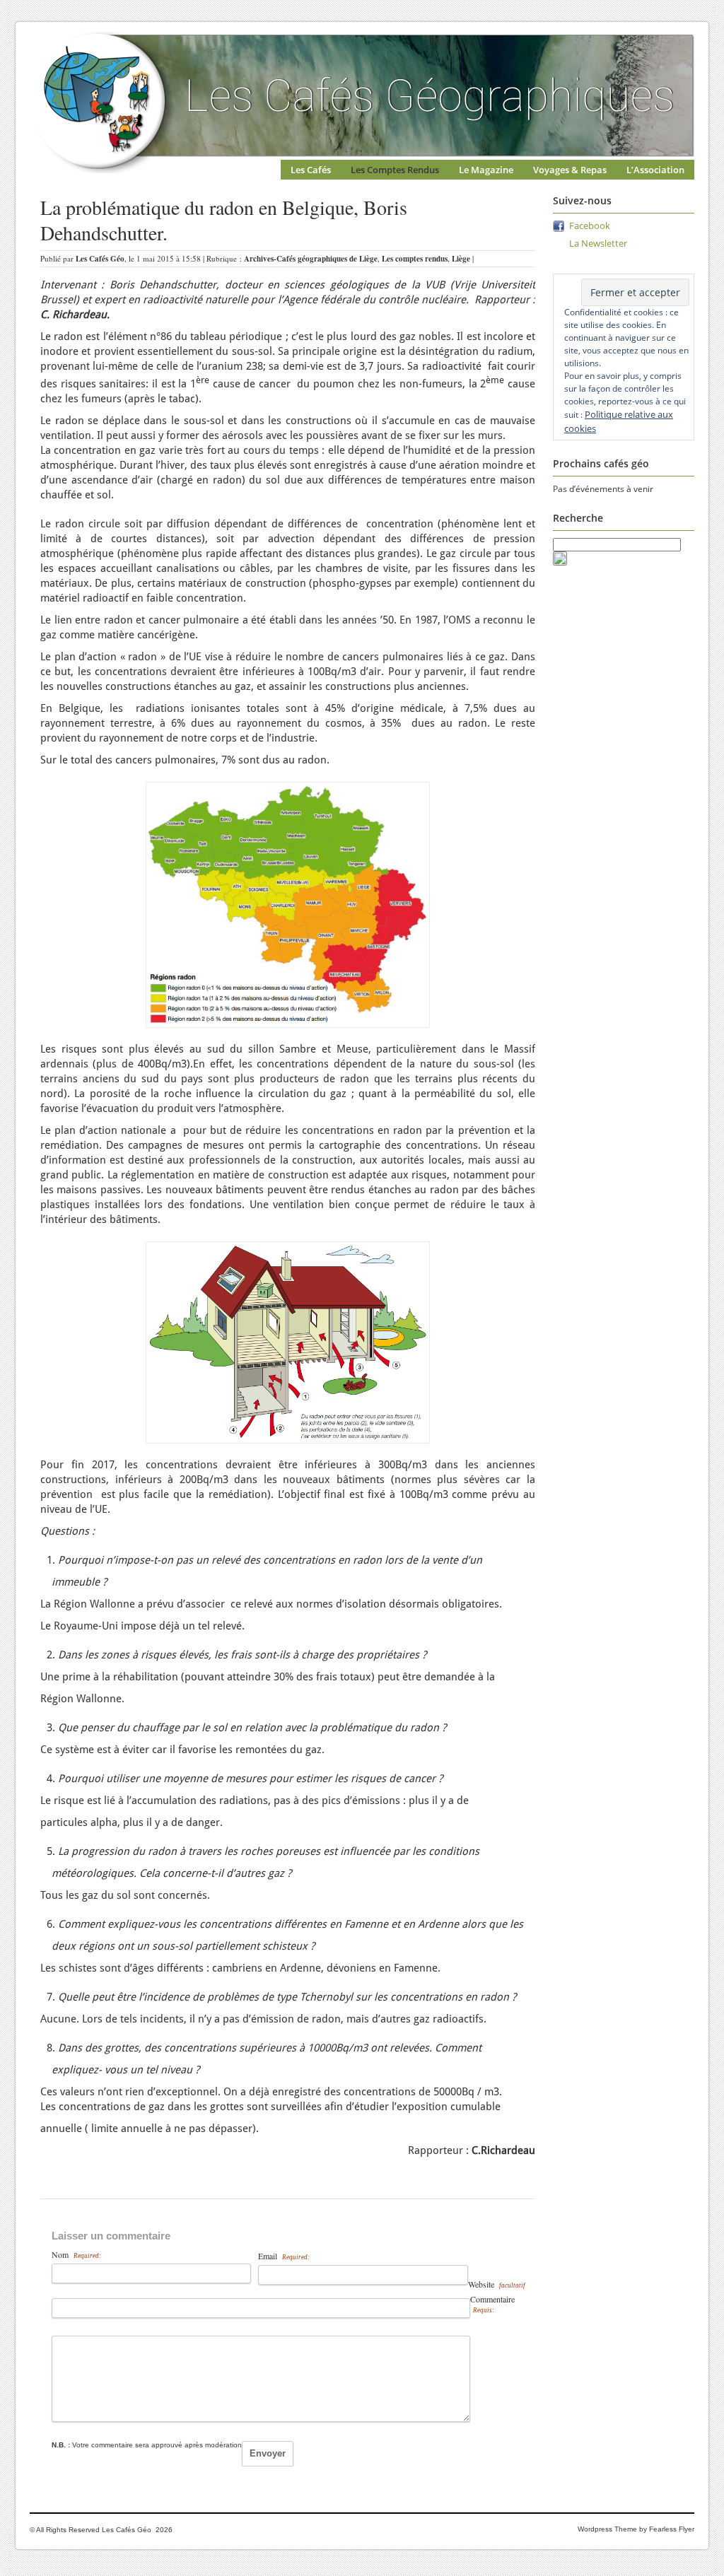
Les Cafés (311, 170)
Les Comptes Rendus (395, 170)
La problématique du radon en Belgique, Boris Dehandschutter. (224, 220)
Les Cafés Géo (100, 259)
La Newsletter (598, 243)
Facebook (590, 226)
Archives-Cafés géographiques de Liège (311, 259)
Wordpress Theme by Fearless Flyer (636, 2529)
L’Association (655, 170)
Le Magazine (486, 170)
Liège (461, 259)
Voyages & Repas (570, 170)
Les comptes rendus (415, 259)
